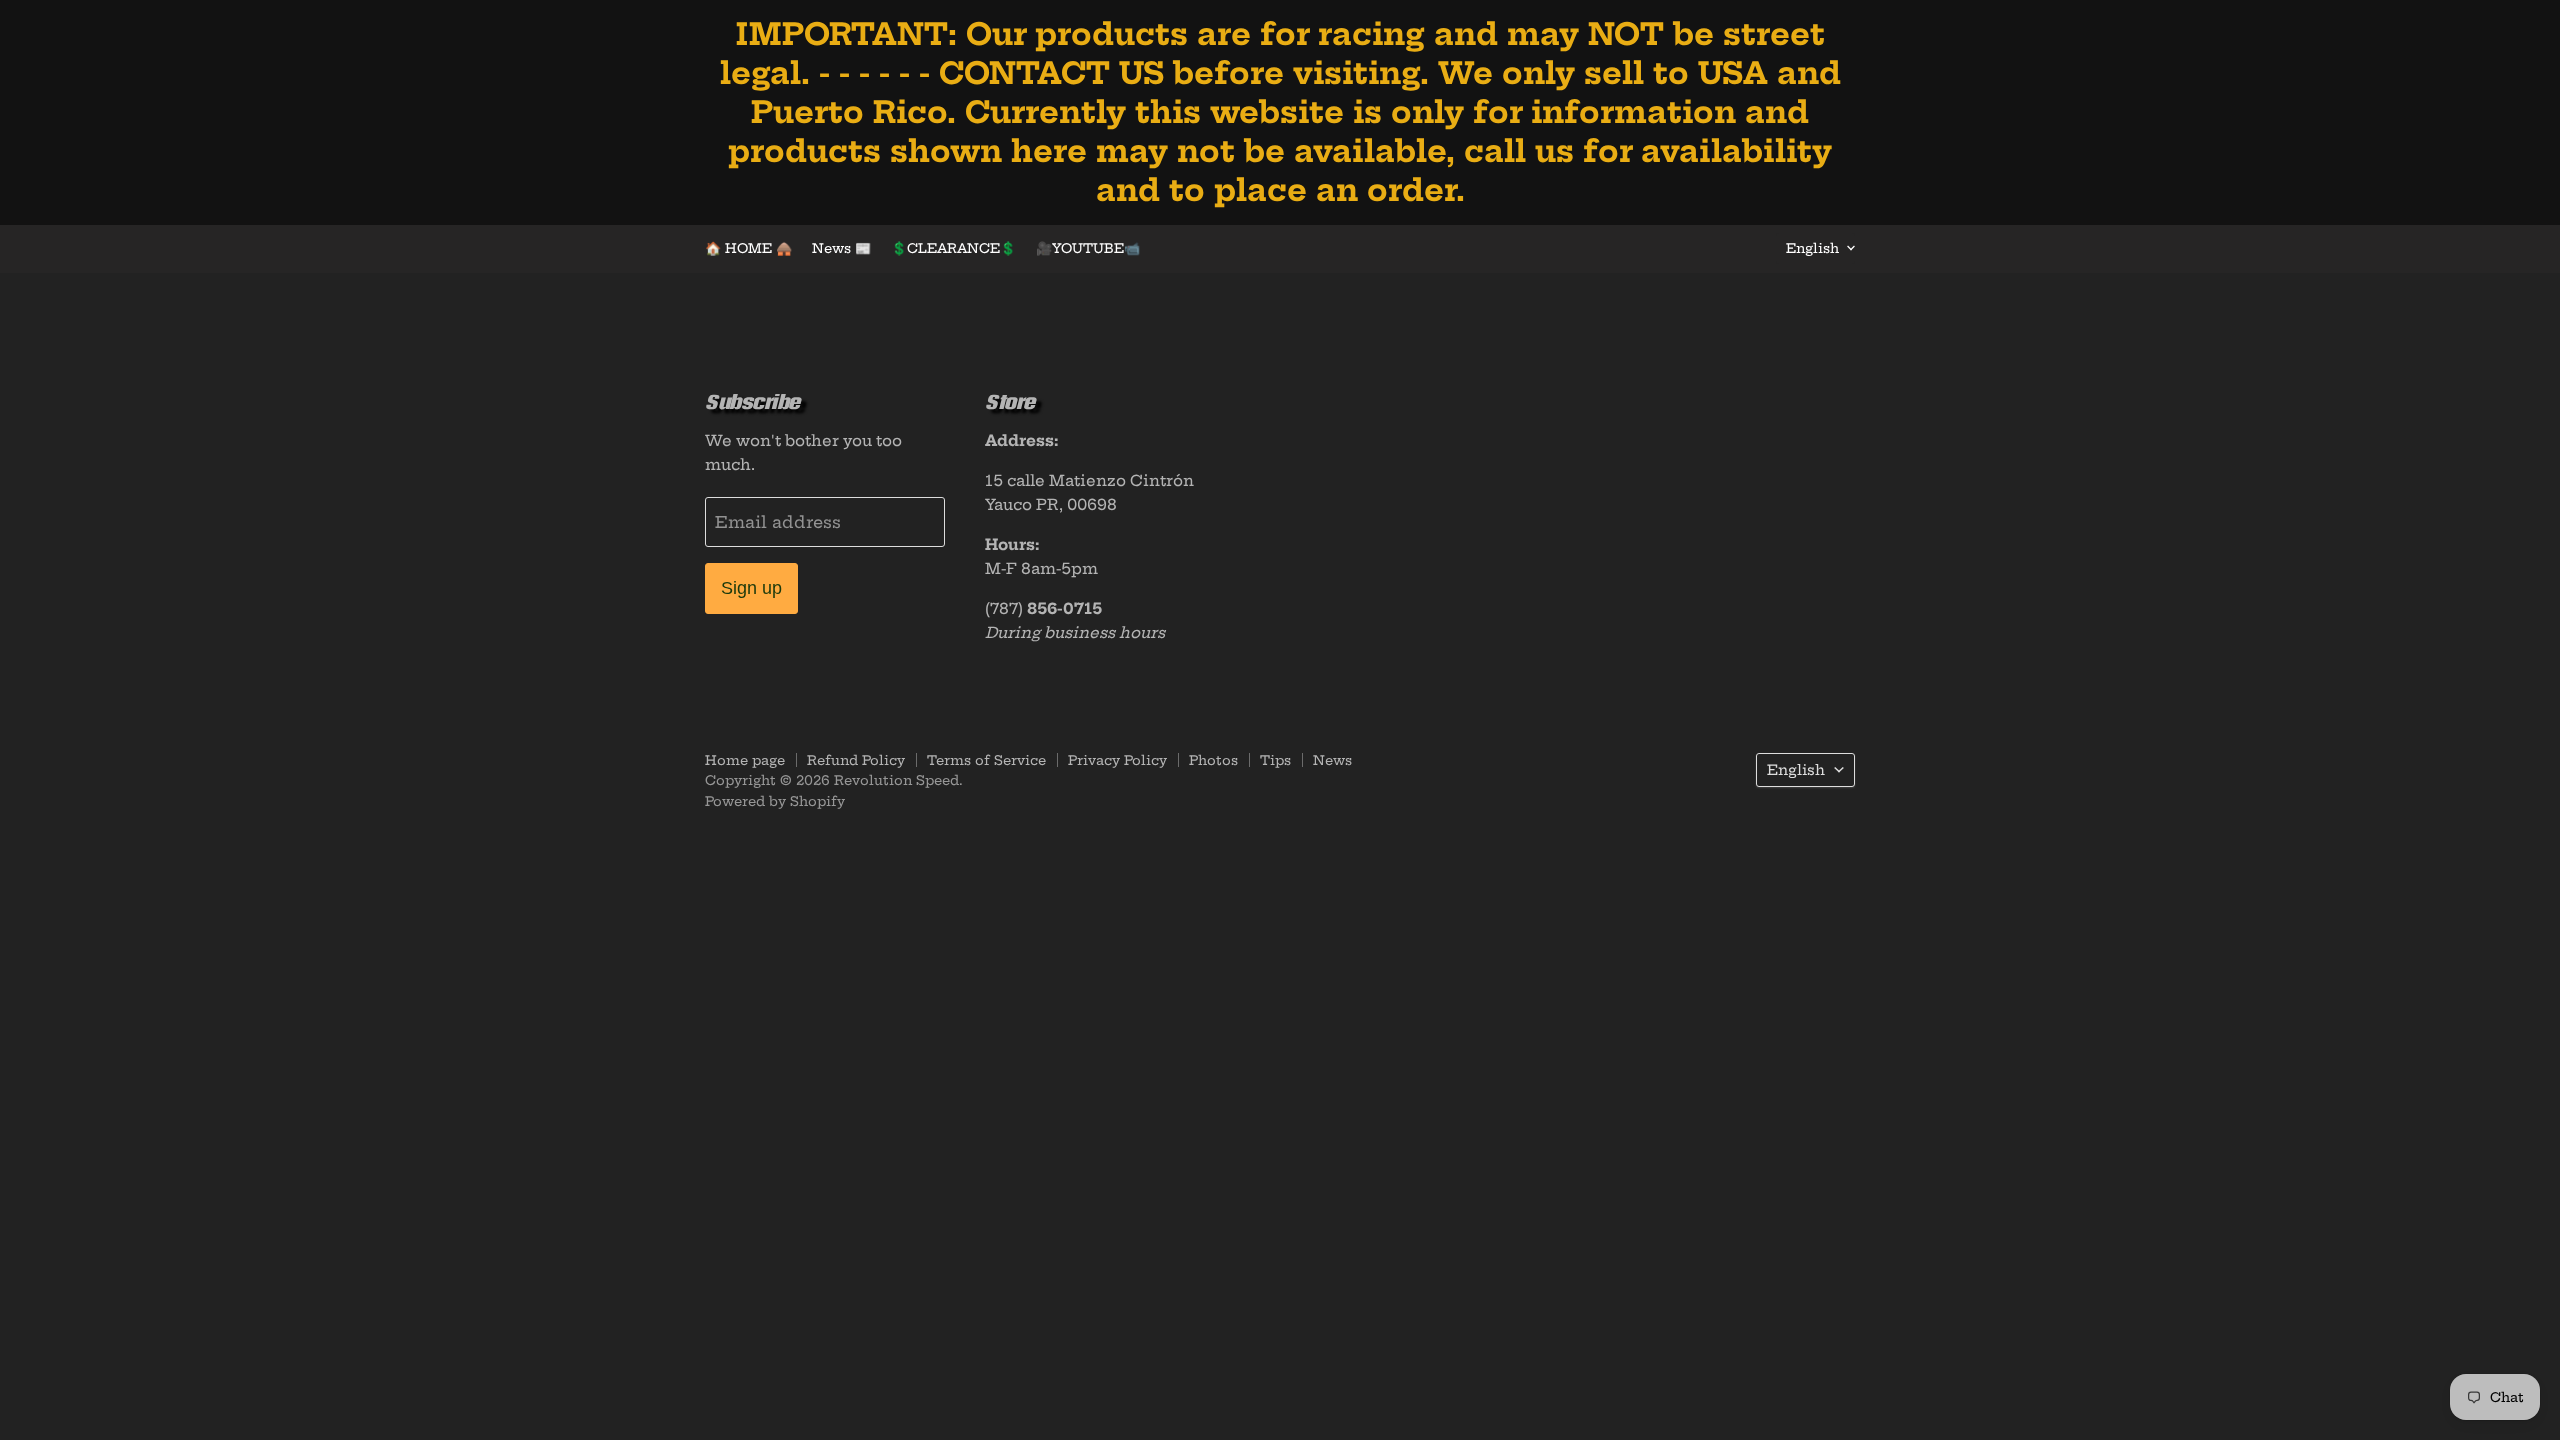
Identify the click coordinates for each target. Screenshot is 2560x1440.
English (1812, 248)
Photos (1213, 760)
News (1332, 760)
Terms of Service (986, 760)
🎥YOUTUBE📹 (1088, 248)
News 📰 (841, 248)
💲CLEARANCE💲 (953, 248)
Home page (745, 760)
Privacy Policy (1117, 760)
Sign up (751, 588)
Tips (1275, 760)
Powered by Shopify (775, 801)
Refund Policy (856, 760)
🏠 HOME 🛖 (748, 248)
